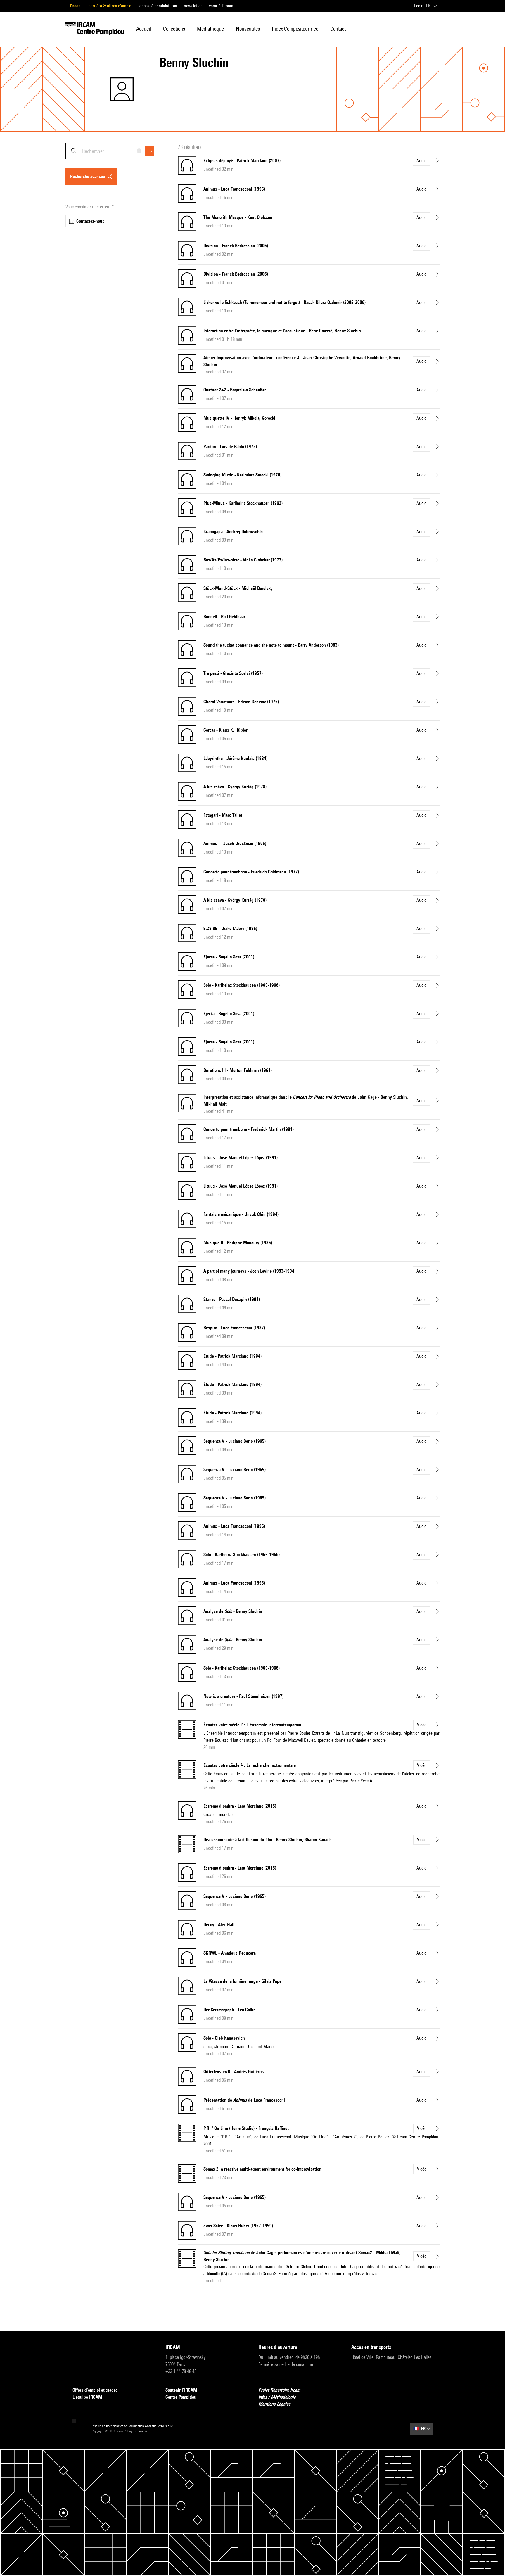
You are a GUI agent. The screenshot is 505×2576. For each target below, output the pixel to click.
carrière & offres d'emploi (110, 6)
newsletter (193, 6)
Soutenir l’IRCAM (181, 2390)
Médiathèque (210, 29)
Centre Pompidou (181, 2397)
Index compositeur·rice (295, 29)
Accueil (144, 29)
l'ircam (76, 6)
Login (419, 6)
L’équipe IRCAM (87, 2397)
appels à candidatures (158, 6)
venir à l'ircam (221, 6)
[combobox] (112, 151)
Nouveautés (248, 29)
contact (338, 29)
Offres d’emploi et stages (95, 2390)
